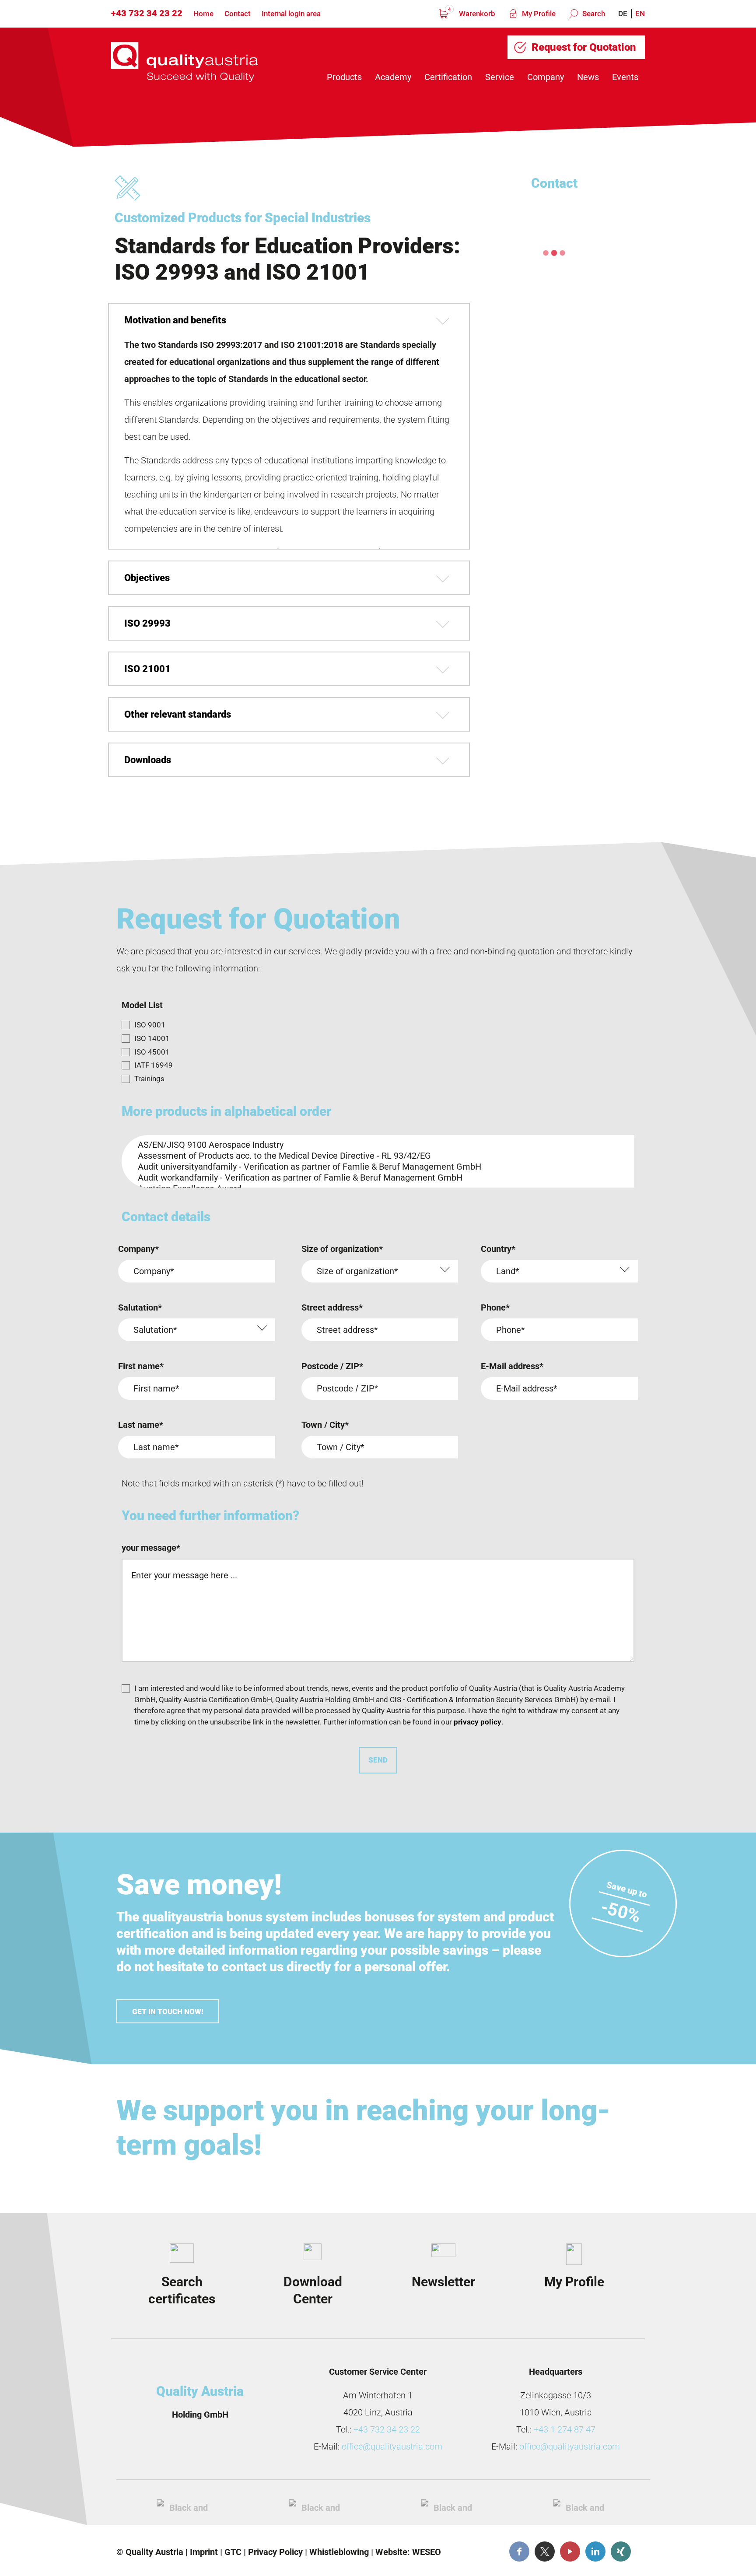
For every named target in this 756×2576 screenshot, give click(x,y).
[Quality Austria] (185, 62)
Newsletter (443, 2282)
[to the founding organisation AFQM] (185, 2506)
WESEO (427, 2552)
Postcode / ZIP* (332, 1366)
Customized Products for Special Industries (243, 218)
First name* (141, 1366)
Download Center (313, 2290)
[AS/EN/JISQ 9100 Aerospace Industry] (375, 1145)
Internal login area (291, 14)
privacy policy (478, 1722)
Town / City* (325, 1425)
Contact (238, 14)
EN (640, 14)
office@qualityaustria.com (392, 2446)
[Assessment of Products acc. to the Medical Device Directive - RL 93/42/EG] (375, 1156)
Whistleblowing (339, 2552)
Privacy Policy (275, 2552)
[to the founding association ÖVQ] (581, 2506)
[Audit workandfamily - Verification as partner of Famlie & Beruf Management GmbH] (375, 1178)
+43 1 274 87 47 (565, 2429)
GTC (233, 2552)
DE (623, 14)
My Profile (538, 14)
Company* (138, 1249)
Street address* (332, 1307)
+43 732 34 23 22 (147, 13)
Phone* (495, 1307)
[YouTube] (570, 2551)
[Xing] (621, 2551)
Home (203, 14)
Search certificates (182, 2290)
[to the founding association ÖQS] (449, 2506)
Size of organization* (342, 1249)
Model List (142, 1005)
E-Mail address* (512, 1366)
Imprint (204, 2552)
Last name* (141, 1425)
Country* (498, 1249)
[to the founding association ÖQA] (317, 2506)
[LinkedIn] (595, 2551)
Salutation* (140, 1307)
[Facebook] (519, 2551)
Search (593, 14)
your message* (151, 1548)
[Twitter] (545, 2551)
